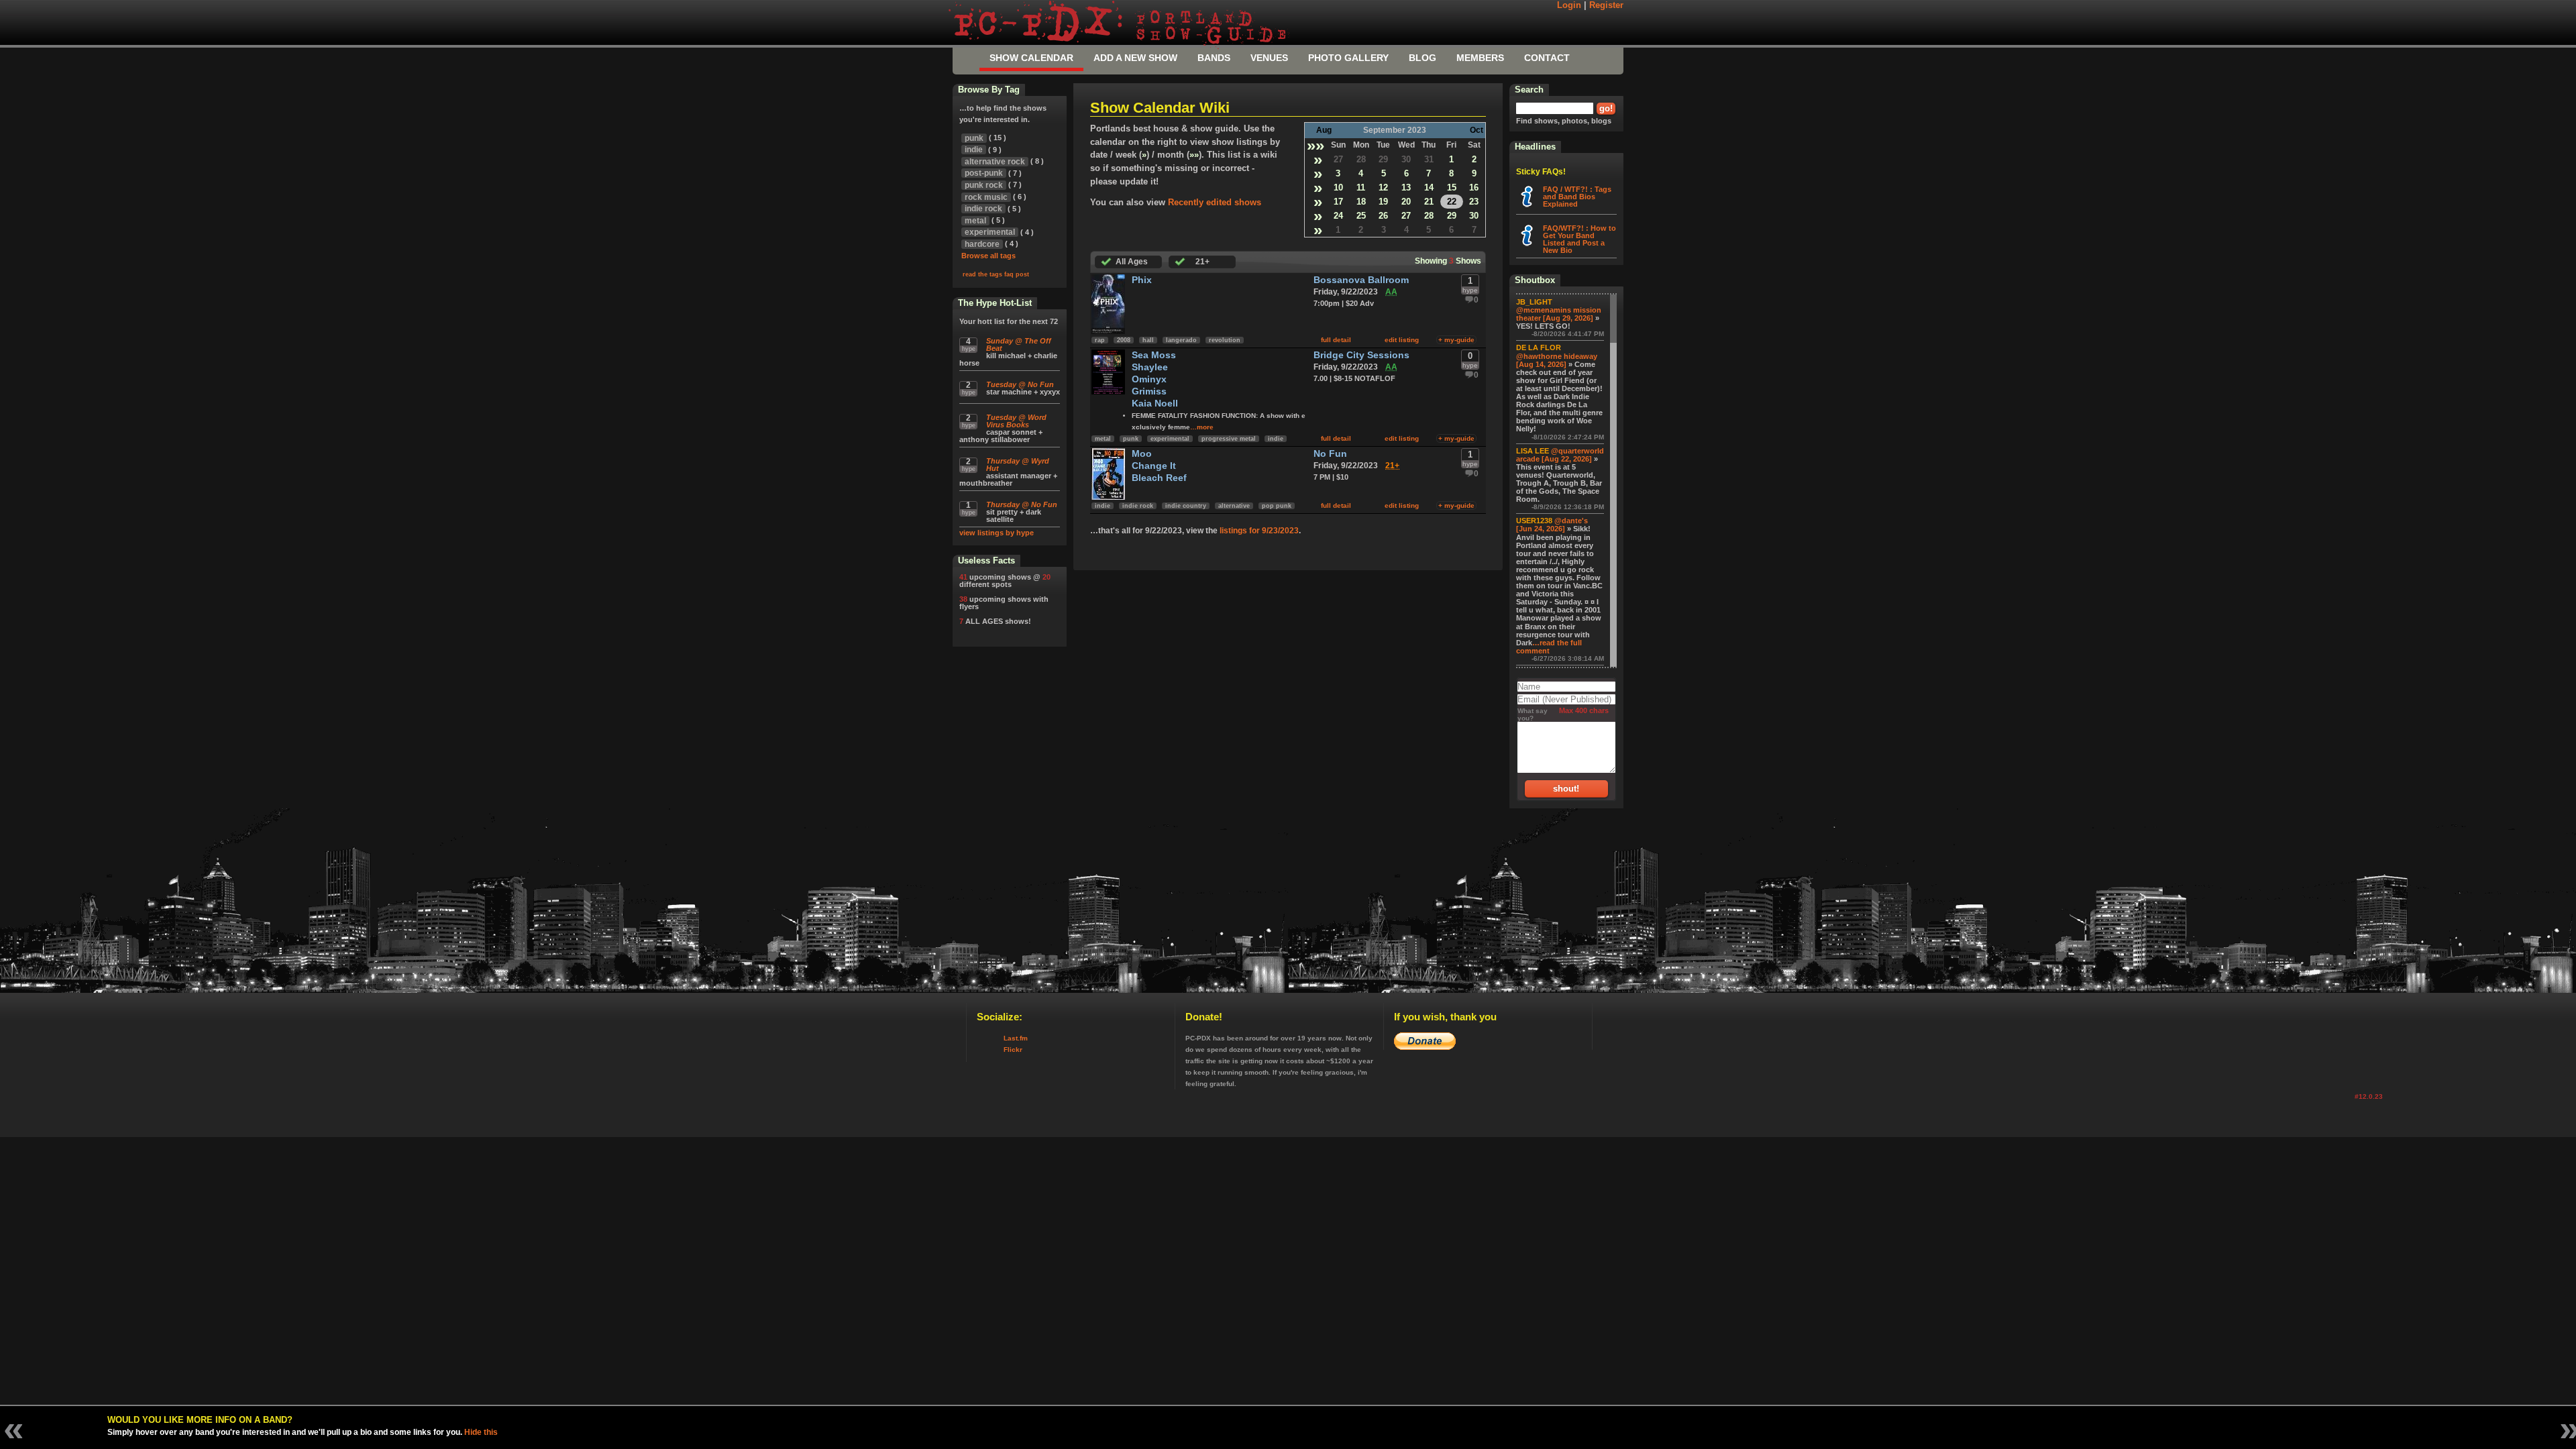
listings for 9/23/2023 (1259, 531)
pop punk (1277, 506)
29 (1383, 159)
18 (1361, 202)
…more (1202, 427)
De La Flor (1539, 347)
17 (1338, 202)
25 (1361, 216)
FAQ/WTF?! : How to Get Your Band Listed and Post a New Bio (1579, 239)
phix (1142, 280)
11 (1361, 187)
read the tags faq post (996, 274)
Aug (1324, 130)
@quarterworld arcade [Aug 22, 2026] (1560, 455)
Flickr (1013, 1050)
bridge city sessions (1361, 355)
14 (1429, 187)
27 (1338, 159)
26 (1383, 216)
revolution (1225, 340)
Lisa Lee (1533, 451)
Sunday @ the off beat (1019, 345)
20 (1406, 202)
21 (1429, 202)
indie (1276, 439)
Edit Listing (1402, 340)
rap (1100, 340)
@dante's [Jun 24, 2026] (1552, 525)
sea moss (1154, 355)
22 (1452, 202)
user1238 (1534, 521)
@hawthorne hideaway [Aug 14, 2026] (1557, 360)
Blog (1423, 58)
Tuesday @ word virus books (1016, 421)
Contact (1547, 58)
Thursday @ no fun (1022, 505)
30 (1406, 159)
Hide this (481, 1432)
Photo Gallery (1348, 58)
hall (1148, 340)
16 (1474, 187)
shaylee (1150, 367)
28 (1361, 159)
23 (1474, 202)
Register (1606, 5)
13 (1406, 187)
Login (1569, 5)
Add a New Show (1135, 58)
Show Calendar (1031, 58)
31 (1429, 159)
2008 (1124, 340)
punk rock (984, 185)
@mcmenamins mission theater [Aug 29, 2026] (1559, 314)
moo (1142, 454)
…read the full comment (1549, 647)
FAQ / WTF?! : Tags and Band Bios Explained (1577, 197)
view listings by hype (997, 533)
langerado (1181, 340)
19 (1383, 202)
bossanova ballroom (1361, 280)
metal (1103, 439)
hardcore (982, 244)
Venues (1269, 58)
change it (1154, 466)
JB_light (1534, 302)
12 (1383, 187)
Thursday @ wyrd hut (1018, 465)
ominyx (1149, 379)
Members (1480, 58)
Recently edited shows (1215, 202)
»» (1316, 145)
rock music (986, 197)
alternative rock (995, 162)
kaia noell (1155, 404)
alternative (1234, 506)
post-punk (984, 173)
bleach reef (1159, 478)
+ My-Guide (1456, 340)
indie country (1186, 506)
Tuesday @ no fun (1020, 385)
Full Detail (1336, 340)
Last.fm (1016, 1038)
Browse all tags (988, 256)
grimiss (1149, 391)
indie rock (1138, 506)
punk (1131, 439)
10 (1338, 187)
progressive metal (1229, 439)
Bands (1214, 58)
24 (1338, 216)
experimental (1170, 439)
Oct (1477, 130)
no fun (1330, 454)
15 (1452, 187)
